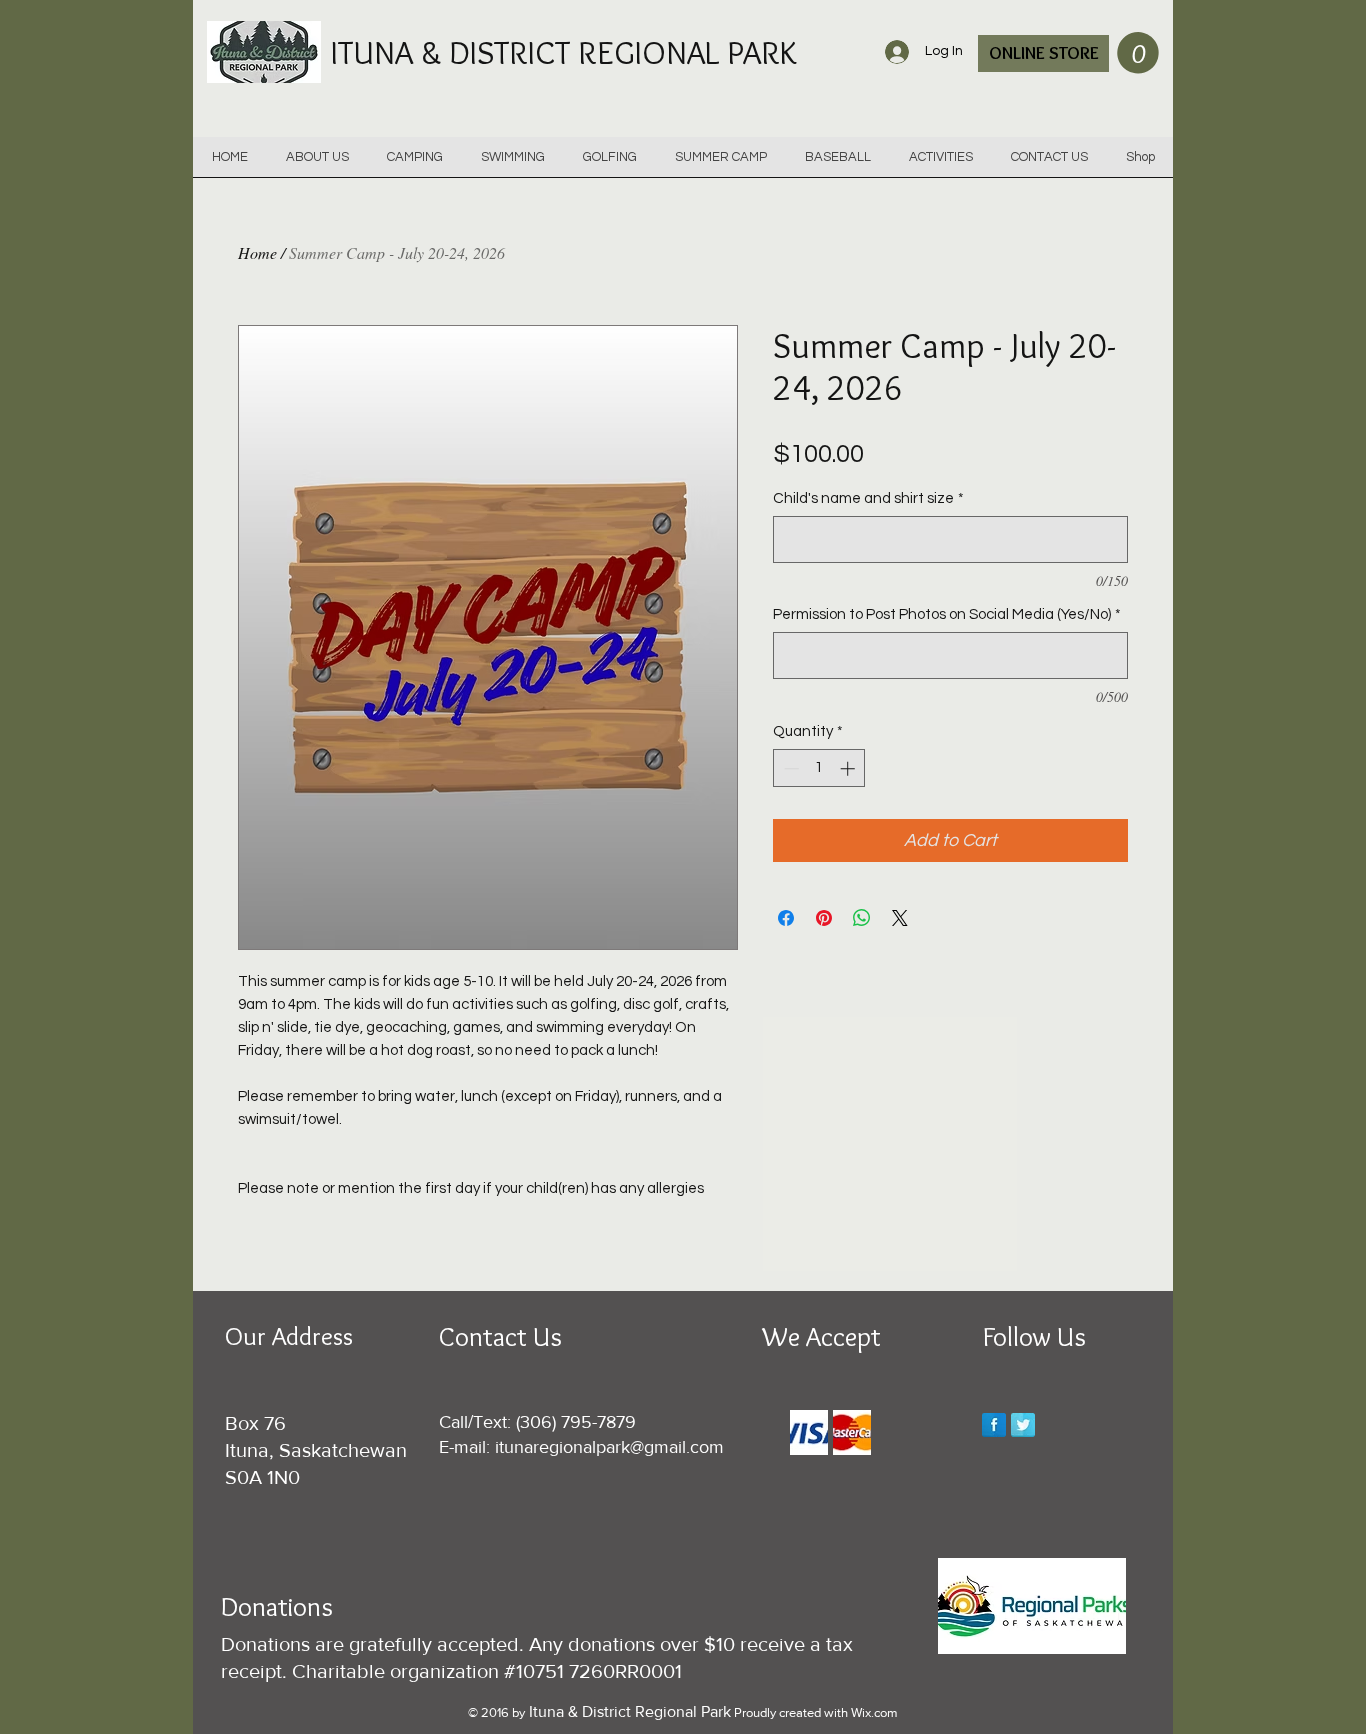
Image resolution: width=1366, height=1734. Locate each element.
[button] (1138, 53)
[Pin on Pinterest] (824, 918)
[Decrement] (789, 768)
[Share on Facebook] (786, 918)
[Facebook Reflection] (994, 1425)
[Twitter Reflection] (1023, 1425)
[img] (809, 1432)
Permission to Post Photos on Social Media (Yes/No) (947, 614)
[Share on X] (900, 918)
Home (257, 252)
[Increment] (849, 768)
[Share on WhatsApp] (862, 918)
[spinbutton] (819, 768)
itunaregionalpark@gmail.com (609, 1447)
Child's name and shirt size (868, 498)
